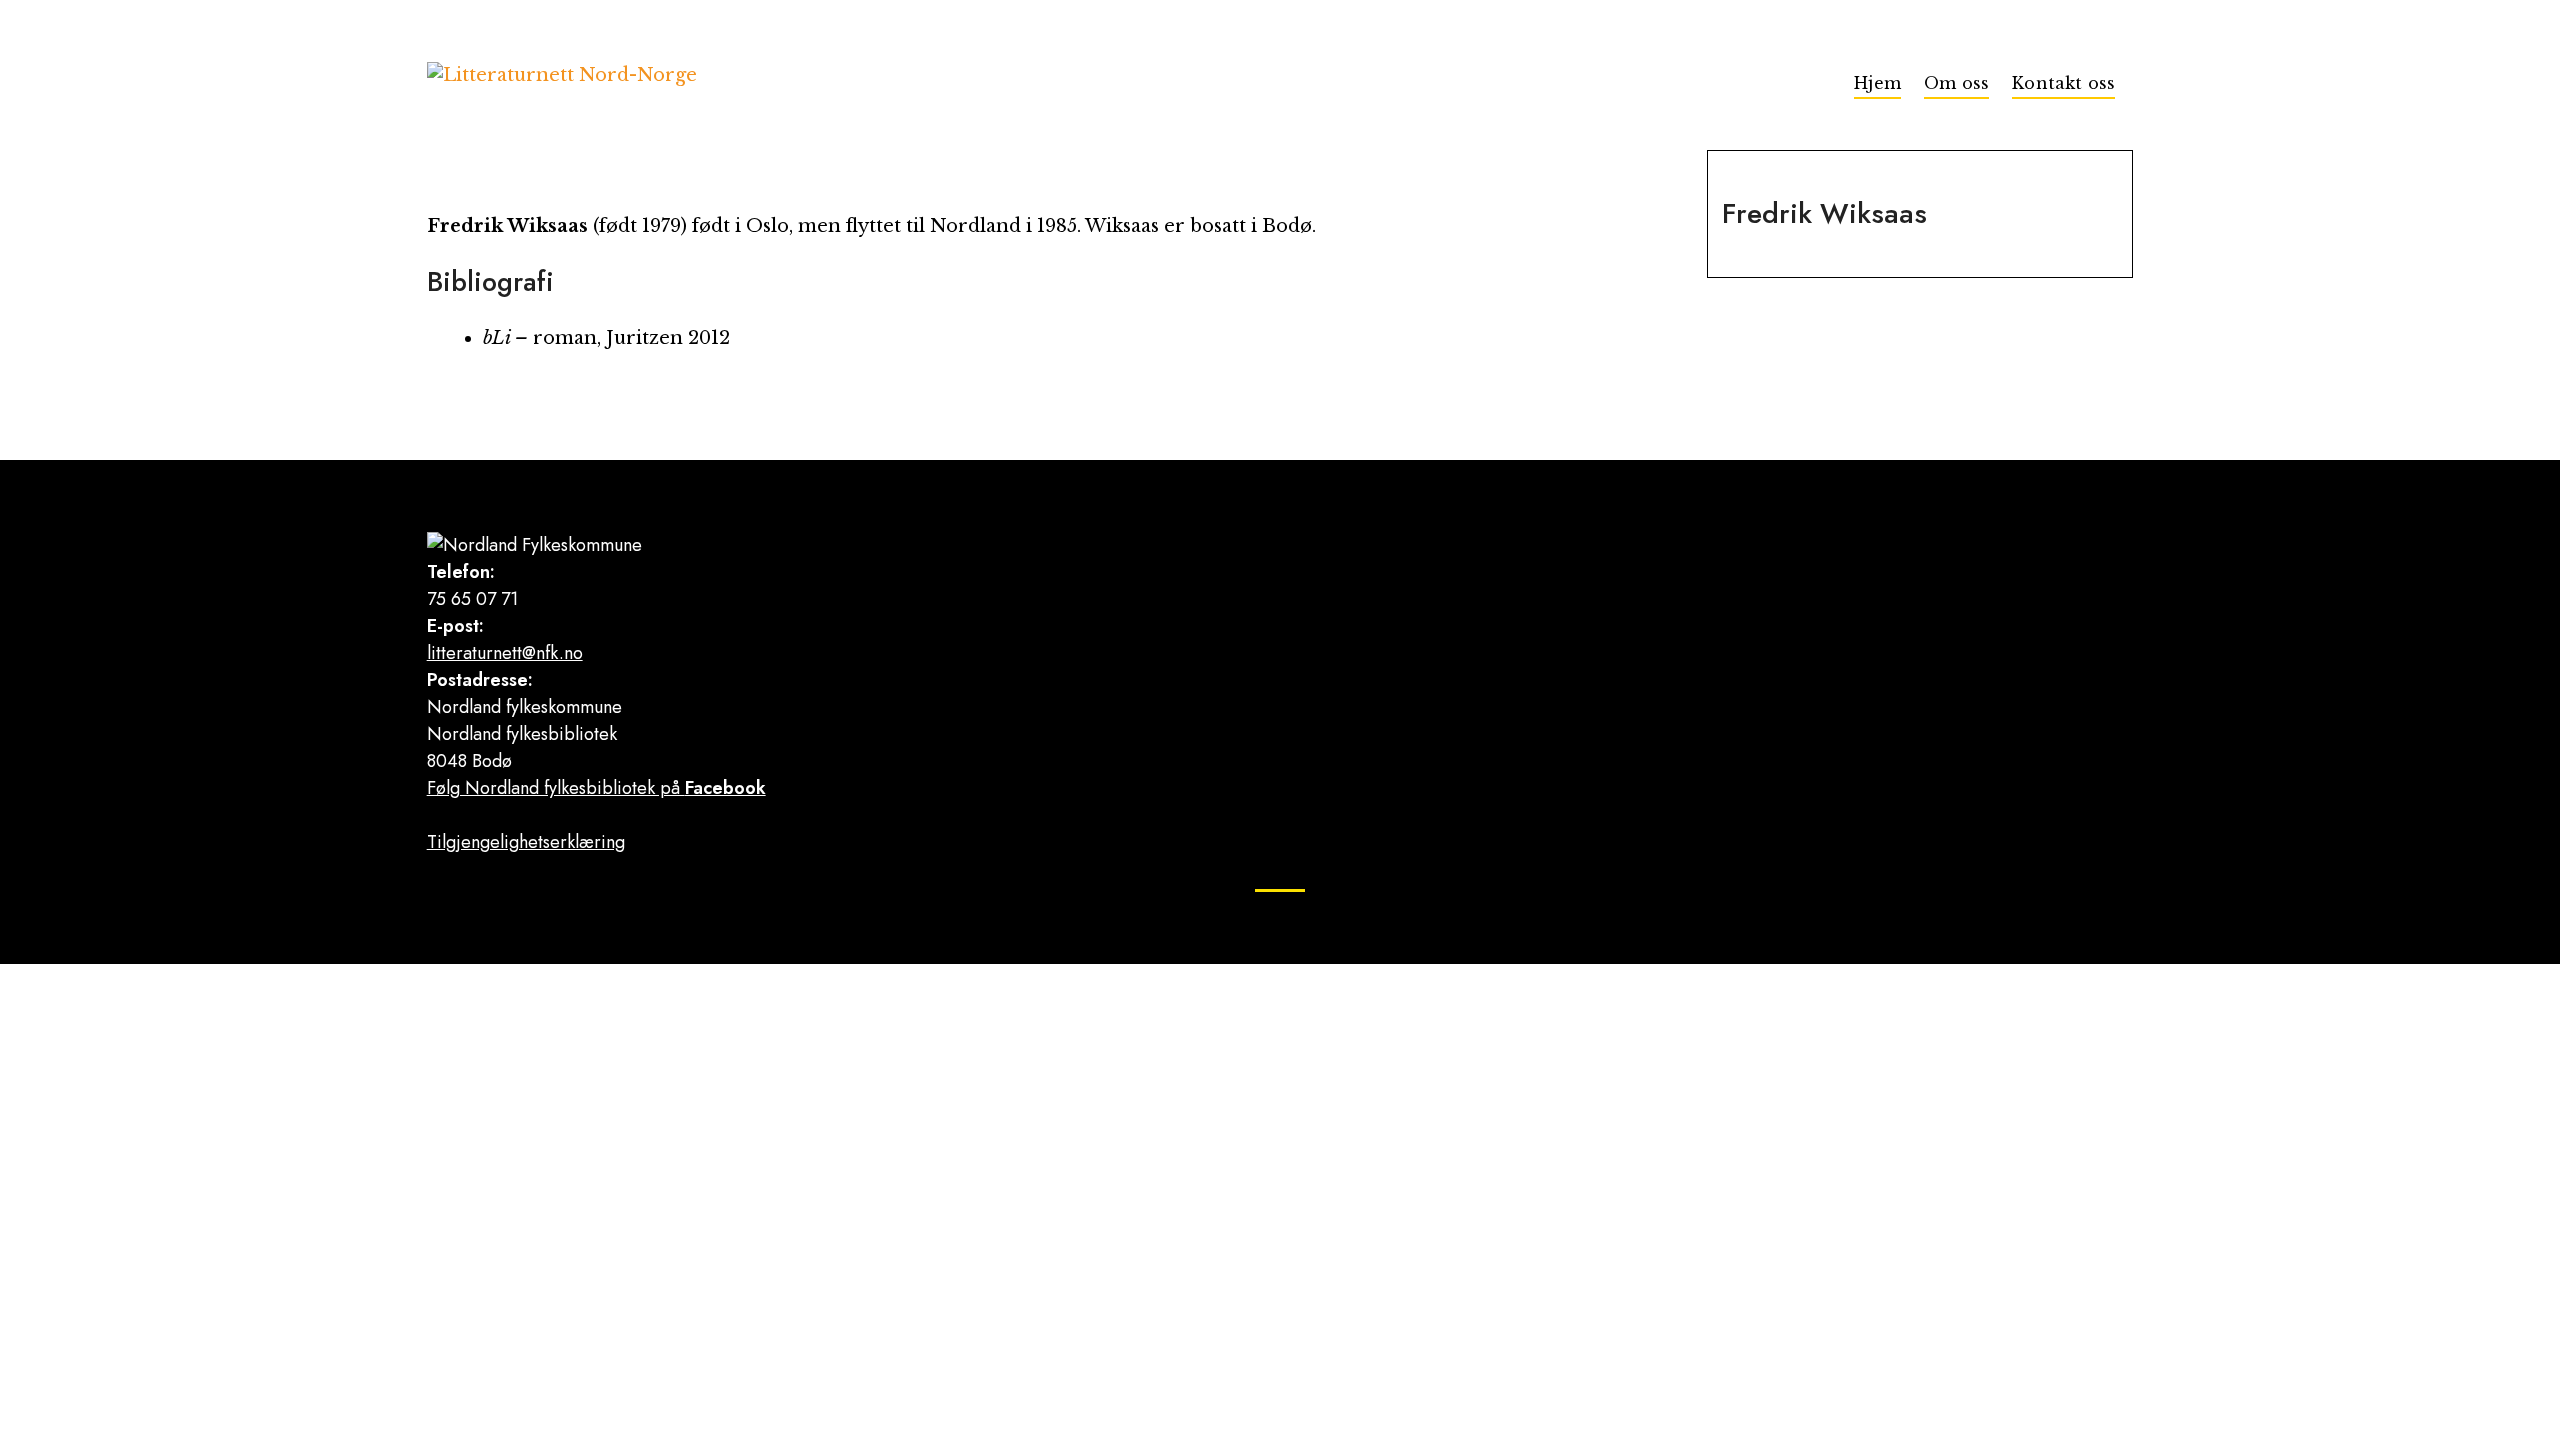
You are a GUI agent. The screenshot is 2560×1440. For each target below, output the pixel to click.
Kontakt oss (2063, 83)
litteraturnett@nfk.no (505, 653)
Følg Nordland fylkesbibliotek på (596, 788)
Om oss (1956, 83)
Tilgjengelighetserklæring (526, 842)
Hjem (1877, 83)
